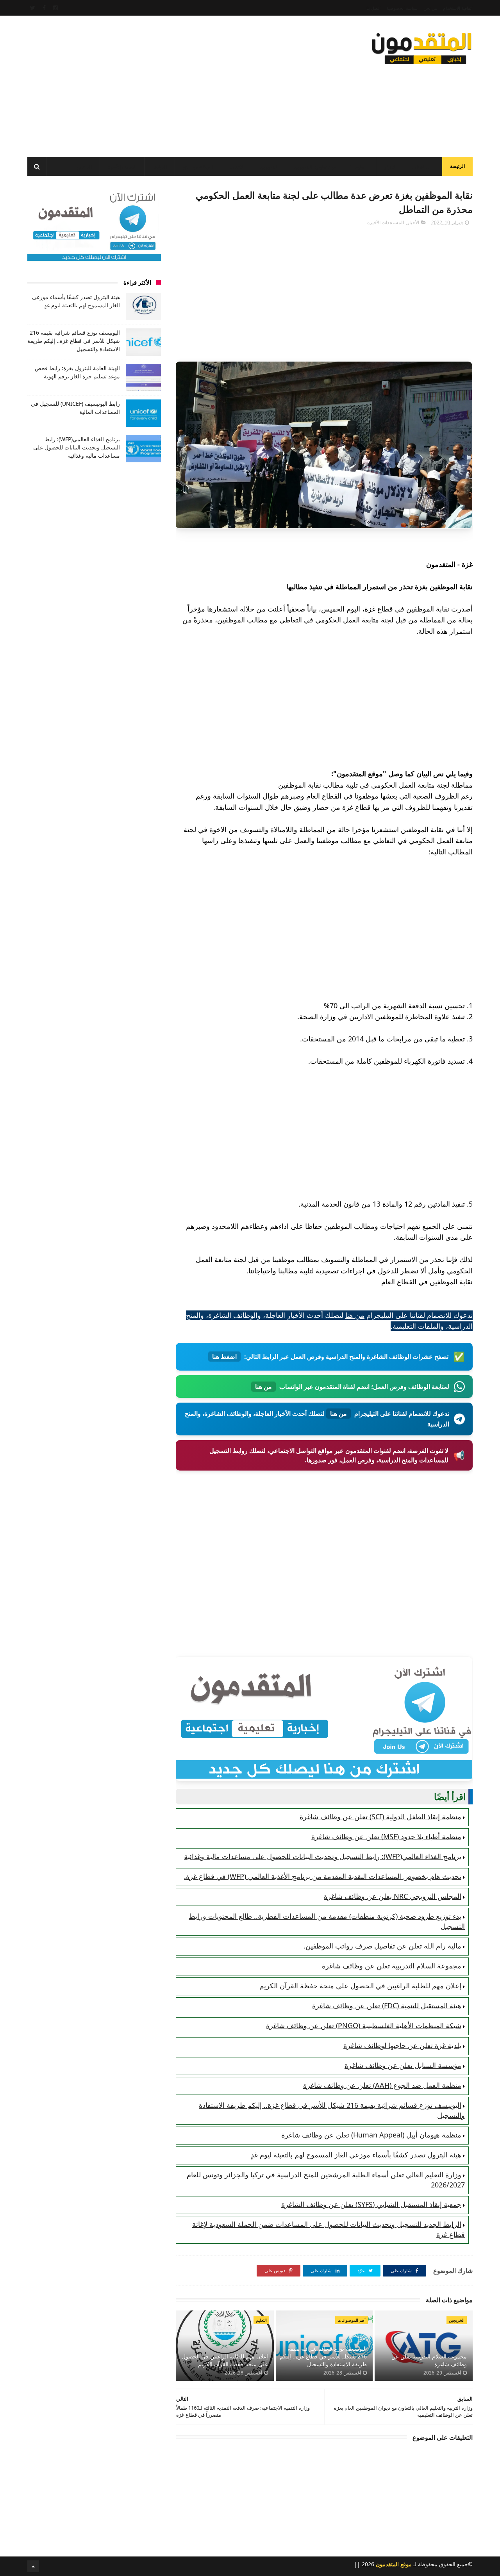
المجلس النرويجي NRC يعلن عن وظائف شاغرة (393, 1896)
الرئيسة (457, 166)
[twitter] (33, 8)
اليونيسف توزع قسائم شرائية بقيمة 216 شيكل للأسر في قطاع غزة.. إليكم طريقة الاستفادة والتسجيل (323, 2356)
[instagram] (55, 8)
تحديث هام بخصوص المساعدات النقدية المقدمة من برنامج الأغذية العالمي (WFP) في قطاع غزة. (323, 1876)
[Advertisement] (170, 84)
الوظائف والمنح (198, 167)
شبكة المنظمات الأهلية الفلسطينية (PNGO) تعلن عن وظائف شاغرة (364, 2025)
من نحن (430, 8)
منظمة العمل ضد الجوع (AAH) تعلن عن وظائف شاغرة (382, 2085)
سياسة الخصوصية (402, 8)
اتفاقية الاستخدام (458, 8)
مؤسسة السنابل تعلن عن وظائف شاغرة (403, 2065)
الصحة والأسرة (122, 167)
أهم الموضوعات (352, 2320)
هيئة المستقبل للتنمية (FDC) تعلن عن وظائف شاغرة (387, 2006)
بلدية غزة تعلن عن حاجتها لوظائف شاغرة (402, 2045)
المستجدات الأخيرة (386, 222)
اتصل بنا (373, 8)
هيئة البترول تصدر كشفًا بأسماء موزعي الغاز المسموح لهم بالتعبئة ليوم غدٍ (356, 2155)
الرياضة (160, 167)
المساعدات (423, 167)
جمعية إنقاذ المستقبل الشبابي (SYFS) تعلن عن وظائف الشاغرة (371, 2204)
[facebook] (44, 8)
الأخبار (390, 167)
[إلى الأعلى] (33, 2566)
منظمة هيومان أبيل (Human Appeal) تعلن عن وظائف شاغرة (371, 2135)
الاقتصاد (237, 167)
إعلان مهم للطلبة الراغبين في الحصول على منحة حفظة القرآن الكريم (360, 1986)
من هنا (355, 1315)
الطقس (84, 167)
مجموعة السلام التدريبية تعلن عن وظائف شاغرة (392, 1966)
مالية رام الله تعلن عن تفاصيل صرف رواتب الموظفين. (382, 1946)
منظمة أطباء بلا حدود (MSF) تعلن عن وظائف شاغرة (386, 1836)
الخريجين (269, 167)
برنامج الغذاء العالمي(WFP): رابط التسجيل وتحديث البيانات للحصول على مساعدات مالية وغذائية (323, 1856)
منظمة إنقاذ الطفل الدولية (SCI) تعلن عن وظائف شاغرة (380, 1817)
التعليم (362, 167)
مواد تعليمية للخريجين (315, 167)
